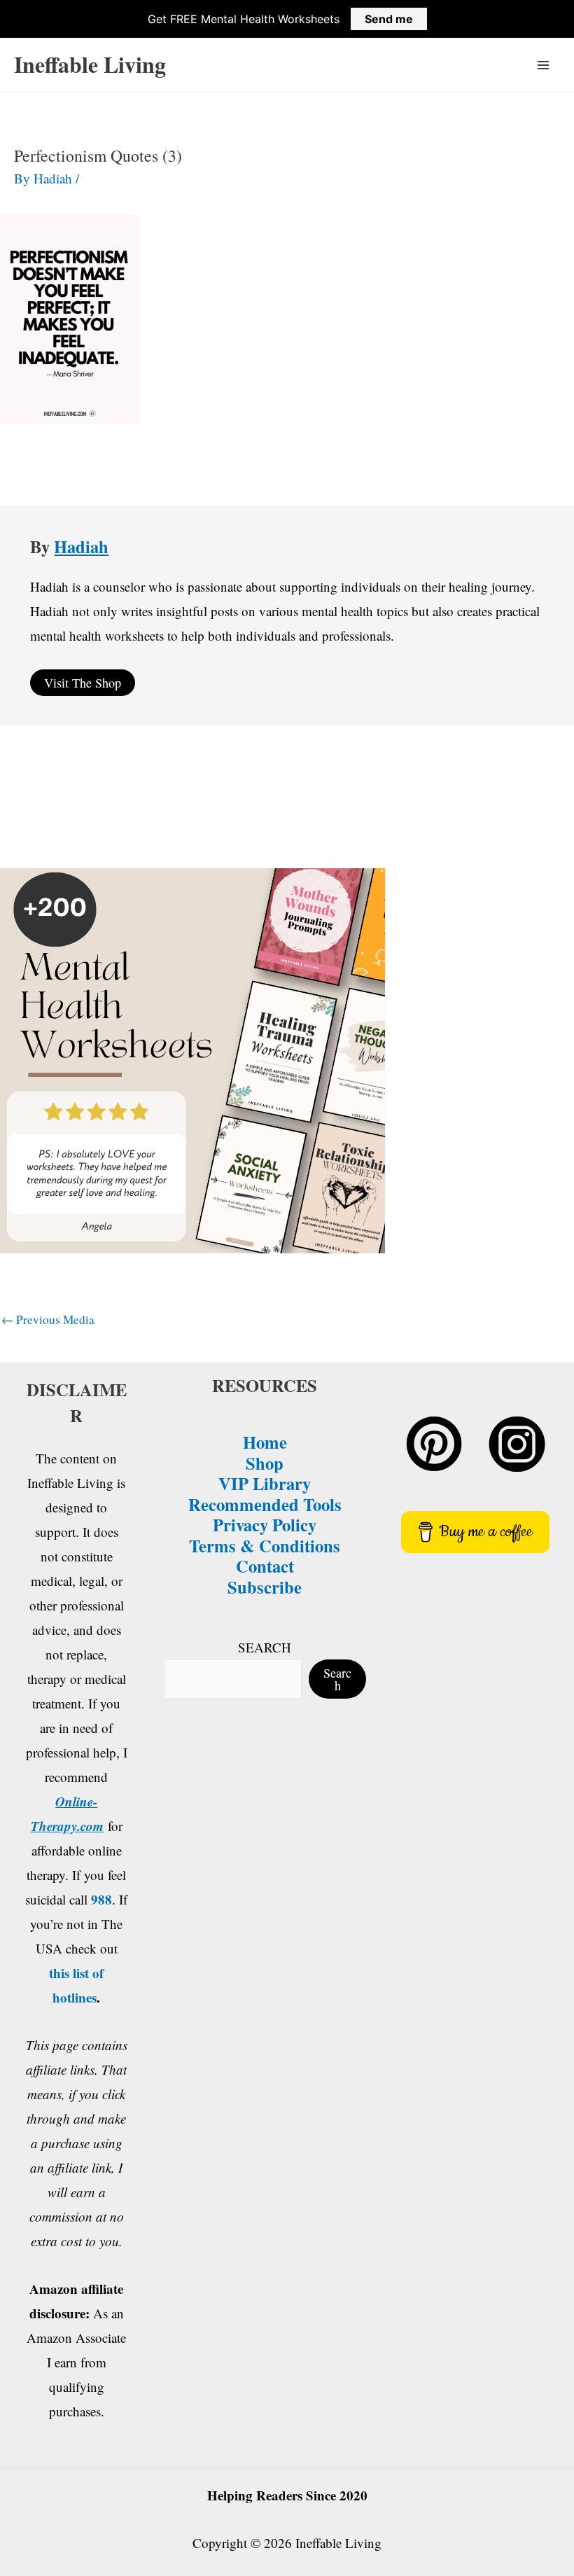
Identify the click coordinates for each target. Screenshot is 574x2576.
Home (265, 1442)
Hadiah (81, 546)
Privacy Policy (265, 1524)
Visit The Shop (83, 683)
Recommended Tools (265, 1504)
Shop (265, 1463)
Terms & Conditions (265, 1545)
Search (337, 1679)
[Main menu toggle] (544, 65)
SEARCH (265, 1647)
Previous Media (48, 1320)
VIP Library (265, 1483)
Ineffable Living (90, 64)
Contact (265, 1566)
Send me (389, 19)
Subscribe (265, 1587)
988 (101, 1899)
